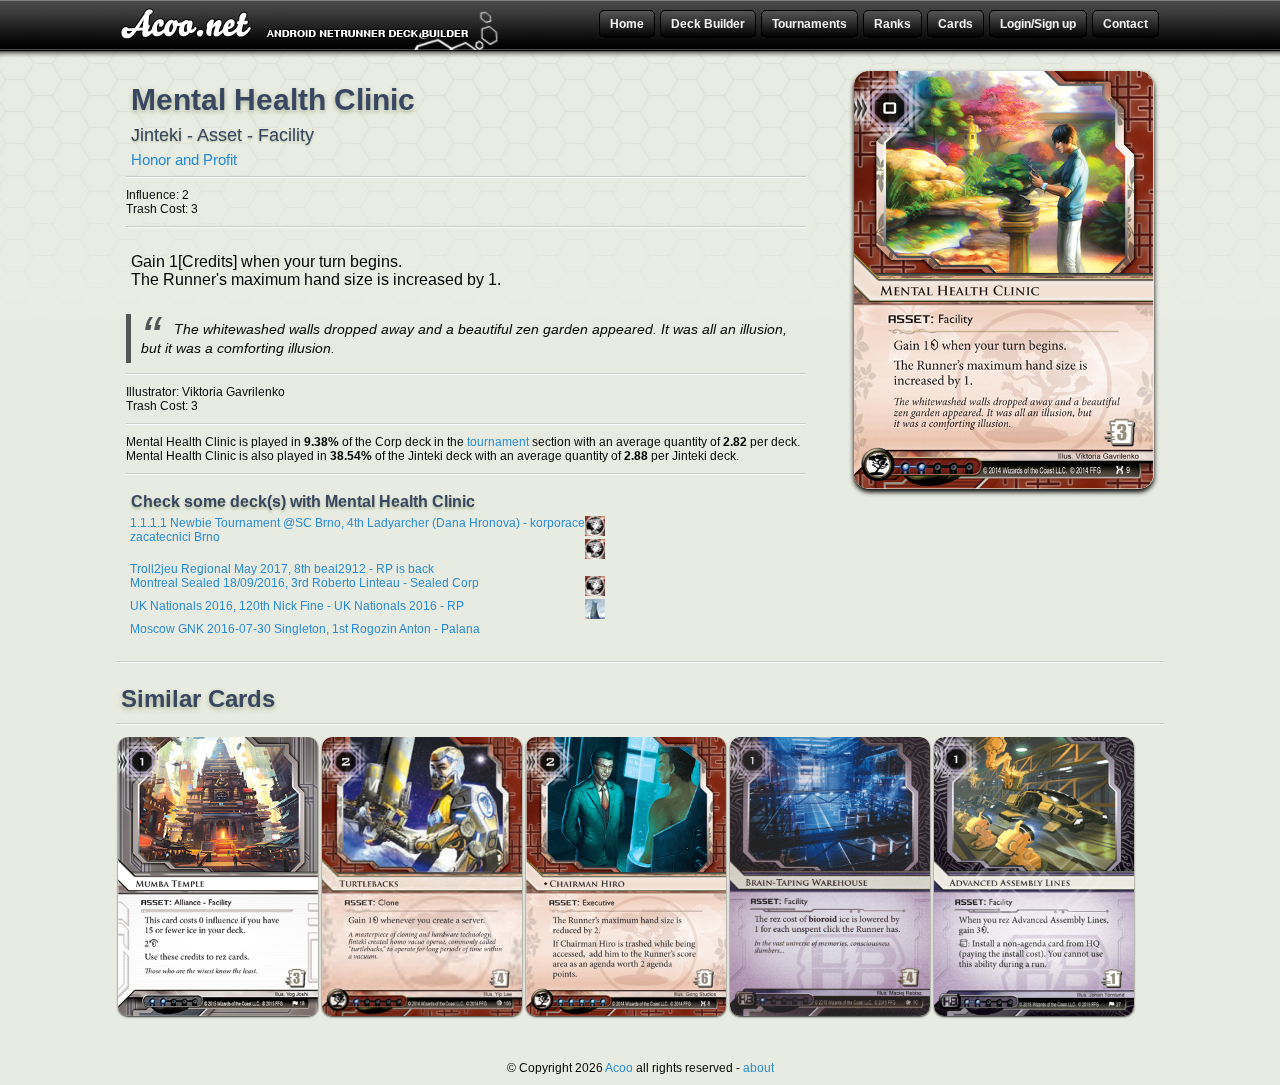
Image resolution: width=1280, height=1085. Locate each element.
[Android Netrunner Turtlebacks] (422, 1012)
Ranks (892, 24)
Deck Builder (708, 24)
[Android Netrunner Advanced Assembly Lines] (1034, 1012)
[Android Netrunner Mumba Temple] (218, 1012)
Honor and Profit (184, 159)
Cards (955, 24)
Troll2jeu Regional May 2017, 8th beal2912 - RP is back (282, 569)
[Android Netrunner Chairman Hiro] (626, 1012)
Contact (1125, 24)
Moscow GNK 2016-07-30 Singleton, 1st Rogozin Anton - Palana (305, 629)
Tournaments (809, 24)
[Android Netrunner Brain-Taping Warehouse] (830, 1012)
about (758, 1068)
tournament (498, 442)
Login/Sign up (1038, 24)
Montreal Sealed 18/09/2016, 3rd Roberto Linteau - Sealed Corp (304, 583)
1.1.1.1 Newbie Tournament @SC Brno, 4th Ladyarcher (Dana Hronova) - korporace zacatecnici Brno (357, 530)
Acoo (619, 1068)
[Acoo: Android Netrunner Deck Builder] (312, 47)
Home (627, 24)
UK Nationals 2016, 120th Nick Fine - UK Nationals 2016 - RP (297, 606)
